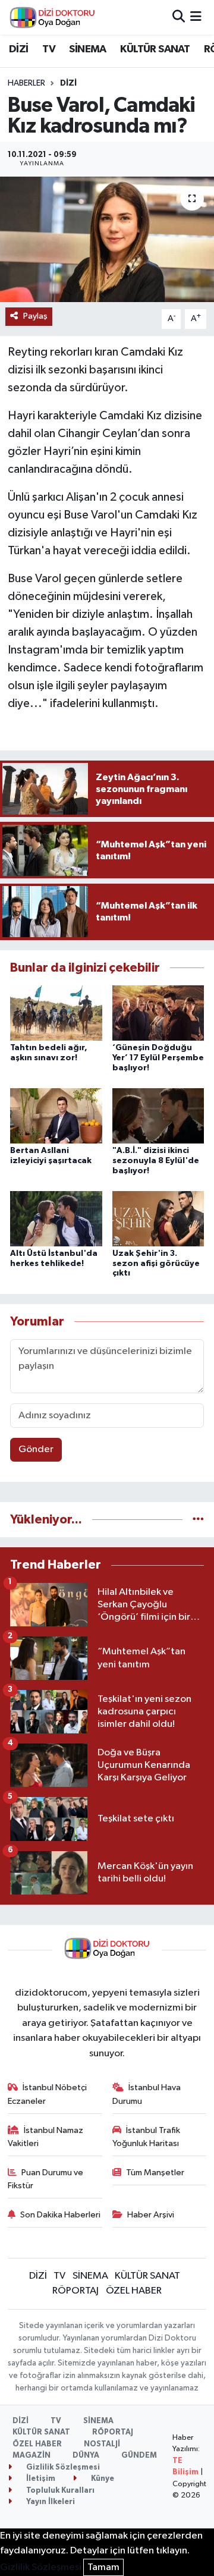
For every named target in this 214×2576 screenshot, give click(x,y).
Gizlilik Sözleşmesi (62, 2467)
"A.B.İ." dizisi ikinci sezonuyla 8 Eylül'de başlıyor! (156, 1161)
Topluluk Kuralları (59, 2491)
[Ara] (179, 17)
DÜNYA (86, 2456)
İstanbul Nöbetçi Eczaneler (48, 2094)
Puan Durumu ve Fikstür (46, 2179)
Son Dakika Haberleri (60, 2215)
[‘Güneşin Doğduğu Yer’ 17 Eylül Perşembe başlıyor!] (158, 1013)
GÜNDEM (139, 2456)
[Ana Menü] (196, 17)
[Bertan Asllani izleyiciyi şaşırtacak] (56, 1115)
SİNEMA (87, 49)
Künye (102, 2479)
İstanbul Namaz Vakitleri (46, 2137)
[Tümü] (198, 1520)
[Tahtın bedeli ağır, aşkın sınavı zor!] (56, 1013)
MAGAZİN (32, 2456)
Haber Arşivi (151, 2215)
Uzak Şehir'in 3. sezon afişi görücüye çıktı (156, 1264)
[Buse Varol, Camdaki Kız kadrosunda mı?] (107, 239)
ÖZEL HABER (134, 2291)
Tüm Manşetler (155, 2173)
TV (49, 49)
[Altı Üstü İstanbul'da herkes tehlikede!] (56, 1218)
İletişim (40, 2479)
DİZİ (19, 49)
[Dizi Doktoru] (52, 17)
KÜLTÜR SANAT (155, 49)
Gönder (36, 1449)
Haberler (26, 83)
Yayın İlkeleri (50, 2502)
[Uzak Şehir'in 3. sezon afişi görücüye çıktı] (158, 1218)
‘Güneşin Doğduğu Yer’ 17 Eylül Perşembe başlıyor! (158, 1058)
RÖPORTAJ (75, 2291)
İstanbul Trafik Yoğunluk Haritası (147, 2137)
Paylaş (35, 316)
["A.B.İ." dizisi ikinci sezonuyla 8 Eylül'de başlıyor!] (158, 1115)
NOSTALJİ (102, 2444)
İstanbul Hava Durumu (147, 2094)
